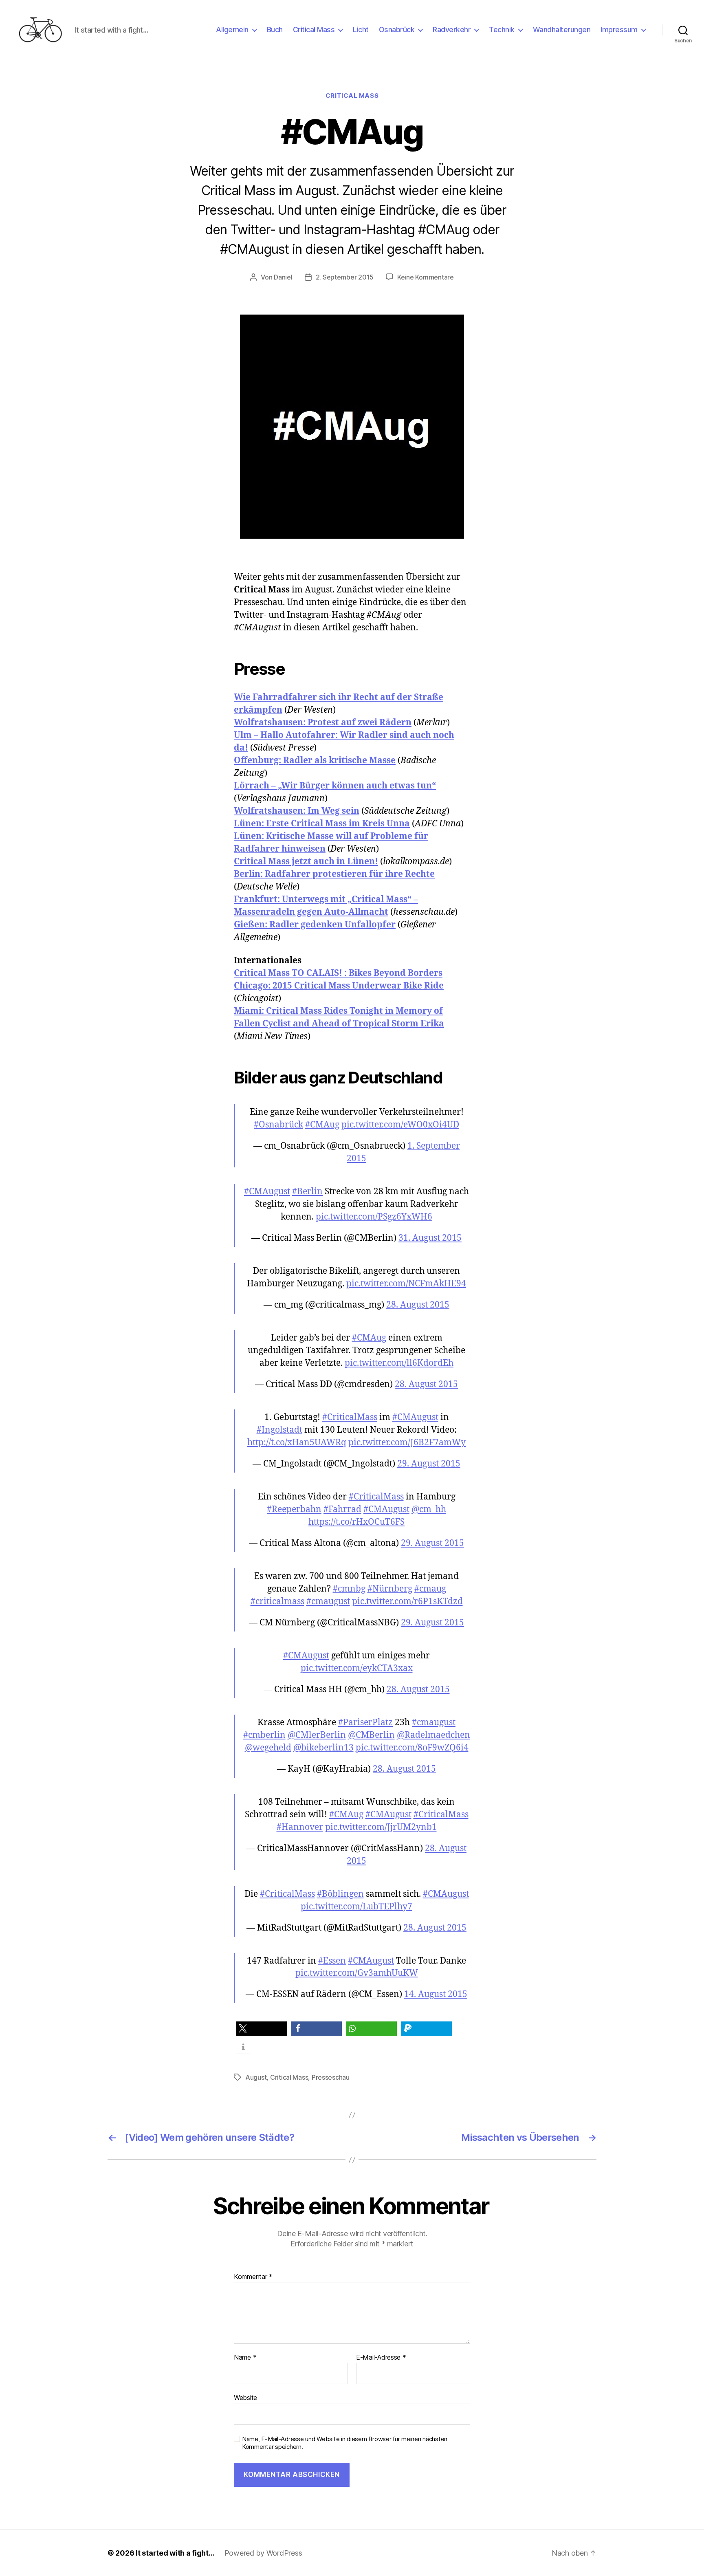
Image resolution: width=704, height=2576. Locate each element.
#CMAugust (267, 1192)
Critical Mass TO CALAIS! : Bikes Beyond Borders (338, 973)
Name (245, 2358)
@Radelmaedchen (433, 1735)
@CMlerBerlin (317, 1735)
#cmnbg (349, 1589)
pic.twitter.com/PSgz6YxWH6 (374, 1217)
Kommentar (253, 2277)
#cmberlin (264, 1735)
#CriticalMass (350, 1417)
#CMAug (322, 1125)
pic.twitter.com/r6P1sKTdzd (407, 1602)
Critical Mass (314, 30)
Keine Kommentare (426, 277)
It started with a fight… (175, 2553)
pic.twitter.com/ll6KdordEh (399, 1363)
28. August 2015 (418, 1305)
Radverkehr (452, 30)
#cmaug (430, 1589)
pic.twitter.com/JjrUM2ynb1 (381, 1827)
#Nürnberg (390, 1589)
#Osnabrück (278, 1125)
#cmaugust (328, 1602)
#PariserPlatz (365, 1723)
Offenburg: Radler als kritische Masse (315, 761)
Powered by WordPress (263, 2553)
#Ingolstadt (279, 1430)
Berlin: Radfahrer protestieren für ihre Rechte (334, 874)
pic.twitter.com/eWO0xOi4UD (400, 1125)
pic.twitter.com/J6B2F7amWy (407, 1443)
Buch (275, 30)
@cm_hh (429, 1509)
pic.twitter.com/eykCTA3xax (357, 1668)
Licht (361, 30)
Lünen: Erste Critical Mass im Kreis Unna (322, 824)
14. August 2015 (436, 1994)
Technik (502, 30)
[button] (261, 2029)
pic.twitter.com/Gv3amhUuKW (357, 1973)
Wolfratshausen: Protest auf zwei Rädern (323, 723)
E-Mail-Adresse (381, 2358)
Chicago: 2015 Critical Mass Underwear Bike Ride (339, 986)
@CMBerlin (371, 1735)
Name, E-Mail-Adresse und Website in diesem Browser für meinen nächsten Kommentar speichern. (345, 2443)
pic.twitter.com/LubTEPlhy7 (356, 1907)
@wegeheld (268, 1748)
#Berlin (307, 1192)
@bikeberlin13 (323, 1748)
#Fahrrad (342, 1509)
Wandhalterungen (562, 30)
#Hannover (300, 1827)
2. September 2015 (345, 277)
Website (245, 2398)
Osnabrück (397, 30)
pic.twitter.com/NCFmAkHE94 (406, 1284)
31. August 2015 (430, 1238)
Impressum (619, 30)
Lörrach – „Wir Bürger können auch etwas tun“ (335, 786)
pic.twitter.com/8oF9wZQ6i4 (412, 1748)
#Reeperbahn (294, 1509)
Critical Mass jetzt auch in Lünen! (306, 862)
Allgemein (232, 30)
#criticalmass (277, 1602)
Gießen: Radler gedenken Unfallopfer (315, 925)
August (256, 2077)
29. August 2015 (429, 1464)
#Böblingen (340, 1894)
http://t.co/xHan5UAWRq (297, 1443)
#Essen (332, 1961)
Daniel (283, 277)
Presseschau (331, 2077)
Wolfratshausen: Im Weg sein (297, 811)
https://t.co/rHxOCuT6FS (356, 1522)
